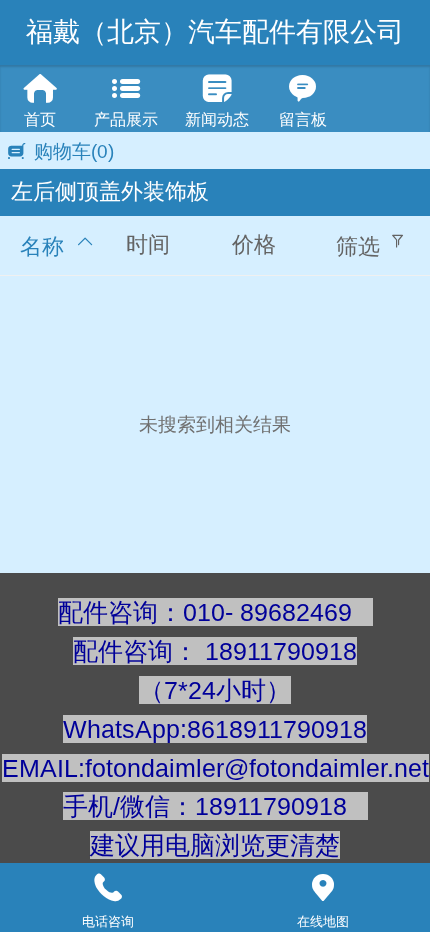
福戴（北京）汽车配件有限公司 (215, 32)
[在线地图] (322, 888)
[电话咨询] (107, 888)
